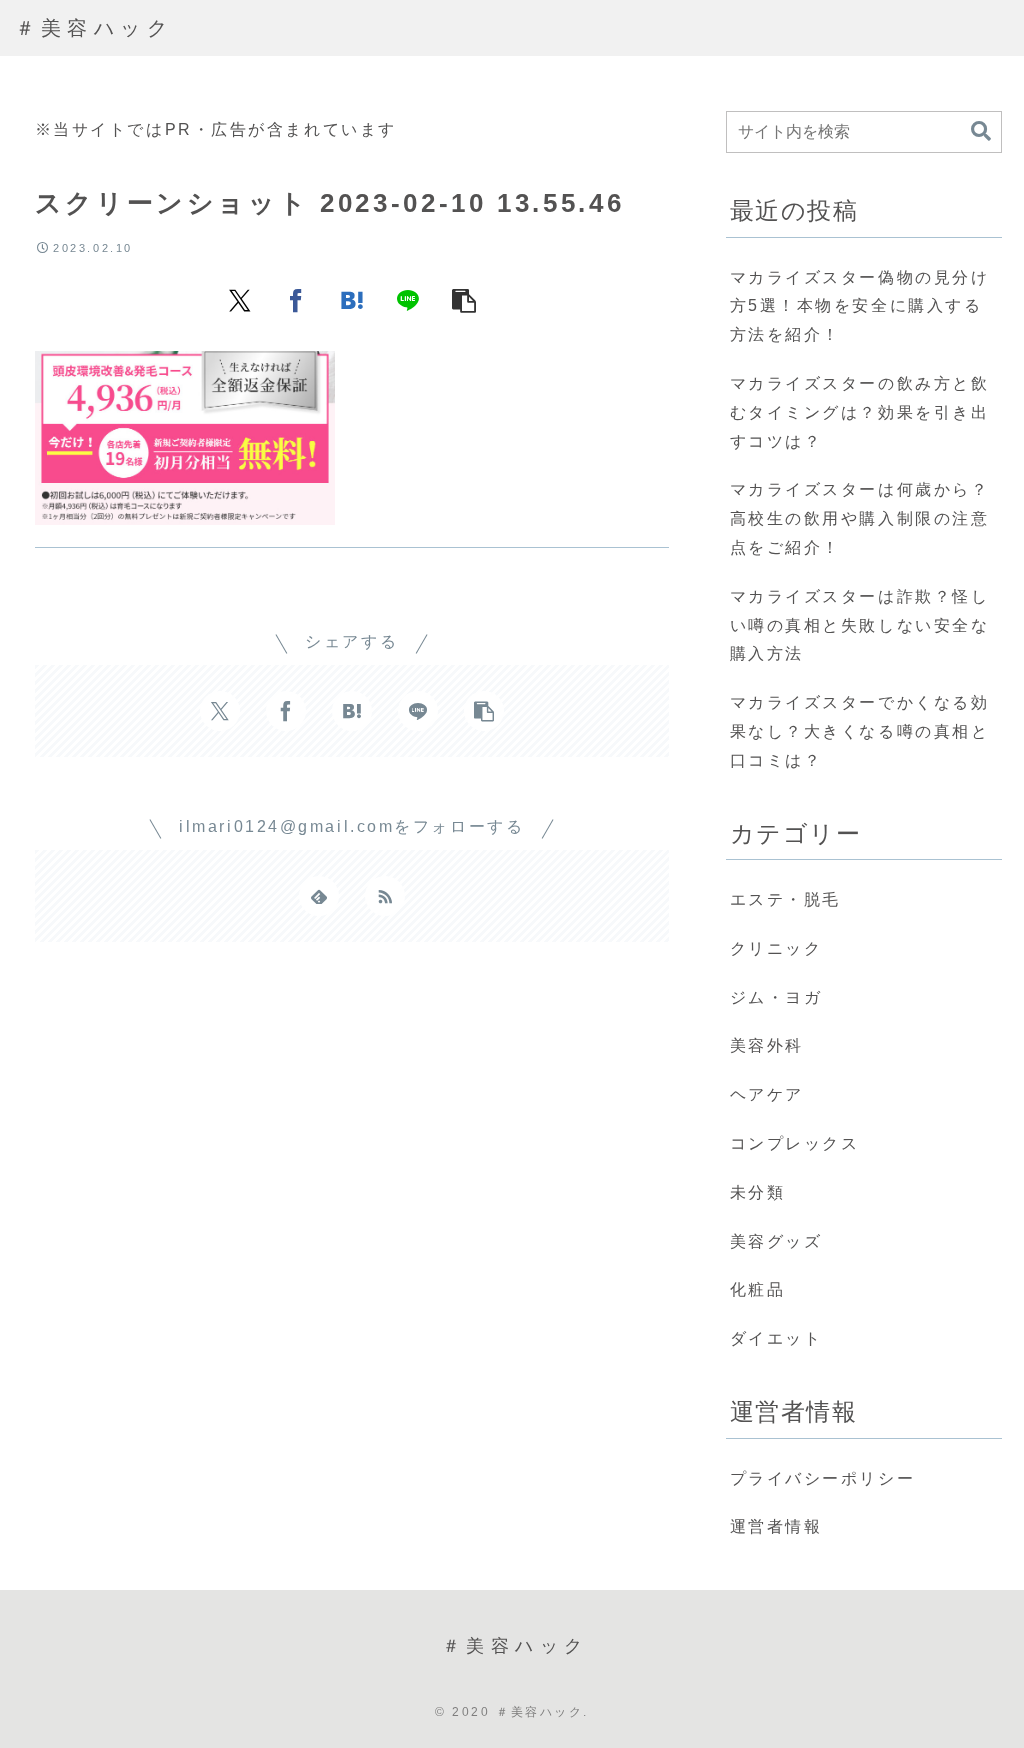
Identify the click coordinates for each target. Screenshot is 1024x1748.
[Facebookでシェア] (296, 299)
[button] (464, 299)
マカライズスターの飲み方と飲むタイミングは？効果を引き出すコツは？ (860, 412)
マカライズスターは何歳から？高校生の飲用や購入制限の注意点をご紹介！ (860, 518)
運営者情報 (776, 1526)
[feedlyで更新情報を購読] (319, 896)
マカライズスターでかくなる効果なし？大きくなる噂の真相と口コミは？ (860, 731)
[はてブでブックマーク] (352, 299)
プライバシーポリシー (823, 1478)
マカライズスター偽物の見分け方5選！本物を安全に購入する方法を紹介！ (860, 306)
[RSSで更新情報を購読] (385, 896)
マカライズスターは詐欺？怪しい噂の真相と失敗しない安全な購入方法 (860, 625)
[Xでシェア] (240, 299)
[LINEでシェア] (408, 299)
